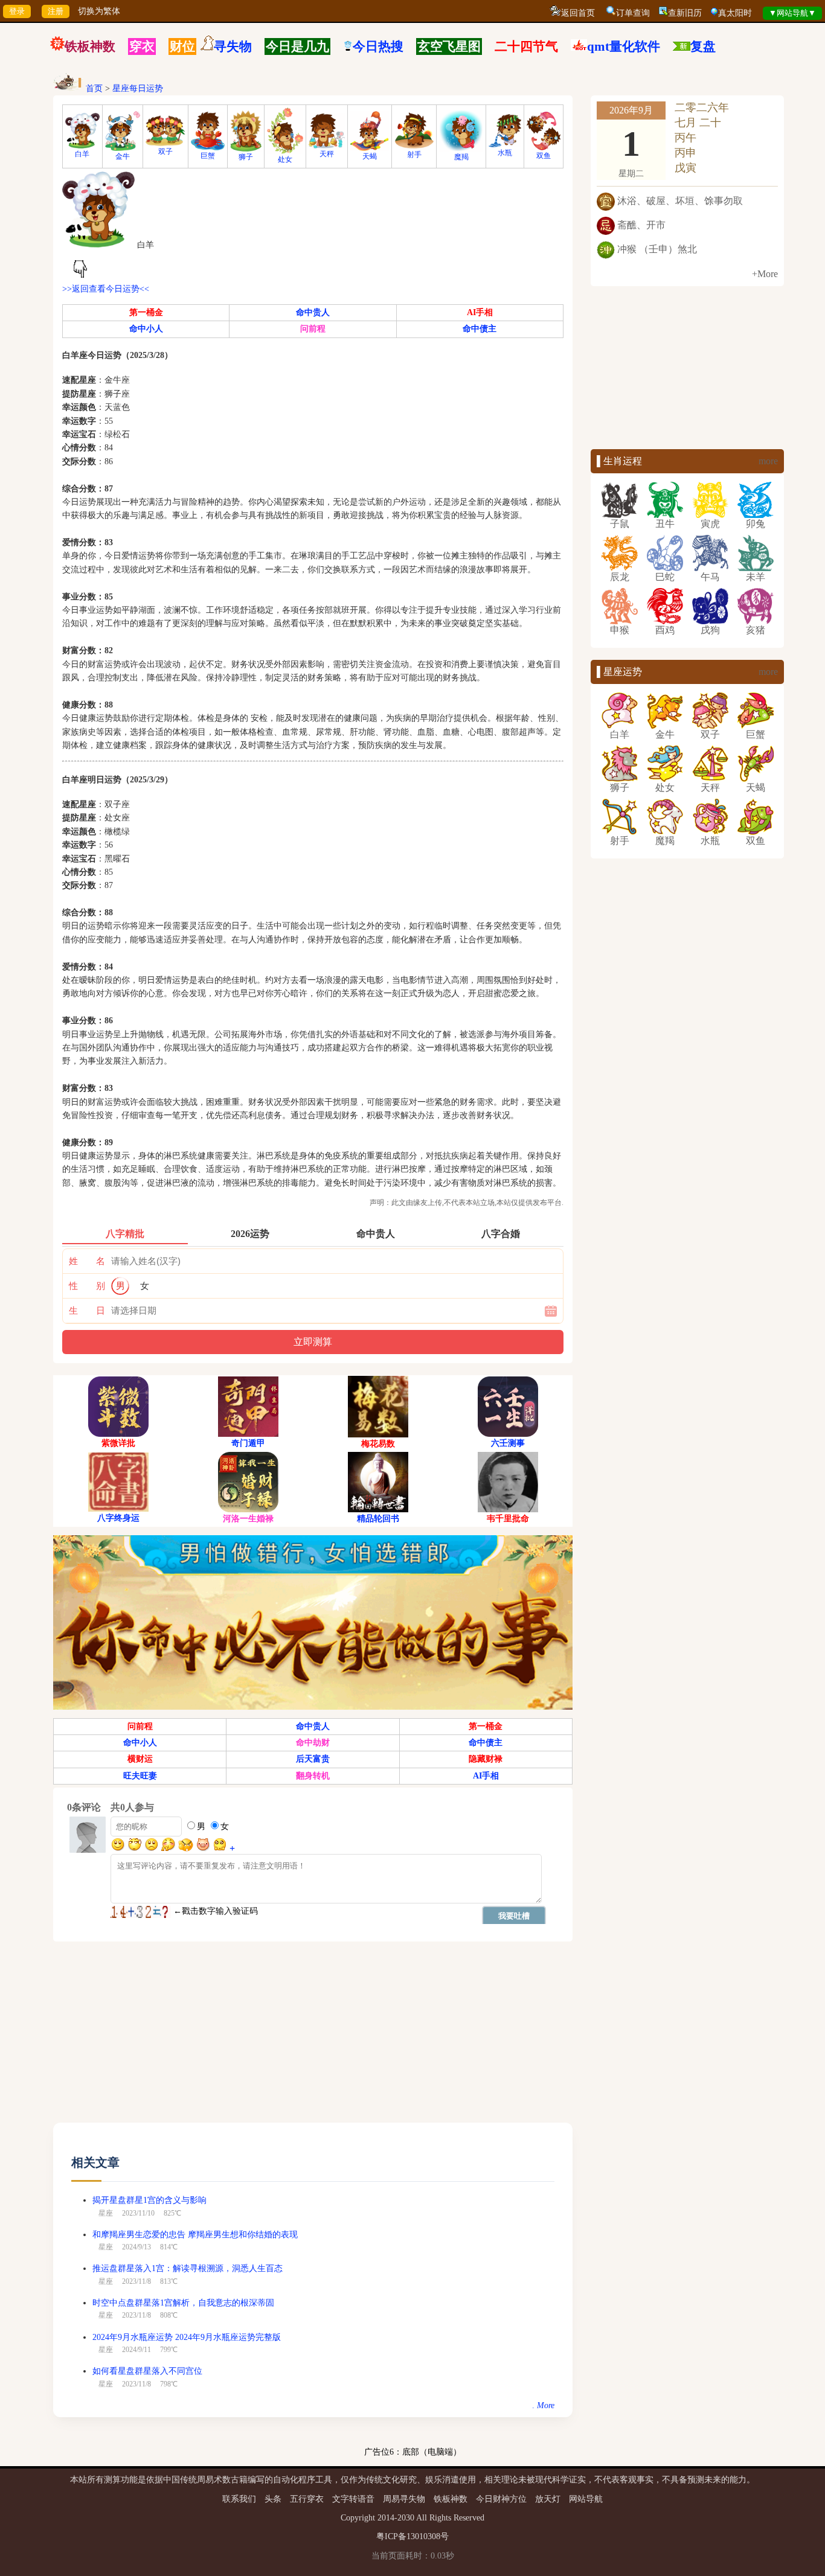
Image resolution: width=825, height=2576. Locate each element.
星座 (106, 2213)
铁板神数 (90, 46)
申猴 (620, 630)
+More (765, 274)
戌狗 (710, 630)
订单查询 (633, 13)
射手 (414, 155)
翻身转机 (313, 1776)
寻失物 (233, 46)
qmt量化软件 (624, 46)
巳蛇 (665, 577)
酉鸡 (665, 630)
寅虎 (710, 524)
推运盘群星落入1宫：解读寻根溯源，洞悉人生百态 (188, 2268)
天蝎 (370, 156)
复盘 (703, 46)
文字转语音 (353, 2499)
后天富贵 (313, 1759)
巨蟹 (208, 156)
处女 (285, 159)
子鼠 (620, 524)
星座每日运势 (138, 88)
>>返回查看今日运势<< (106, 289)
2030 (406, 2518)
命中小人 (146, 329)
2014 (386, 2518)
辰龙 (620, 577)
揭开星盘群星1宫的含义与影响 (149, 2200)
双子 (165, 152)
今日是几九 (297, 46)
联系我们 (239, 2499)
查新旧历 (685, 13)
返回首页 (578, 13)
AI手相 (480, 312)
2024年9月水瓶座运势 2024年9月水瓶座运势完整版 (187, 2337)
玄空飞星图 (449, 46)
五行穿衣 (307, 2499)
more (768, 461)
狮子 (246, 157)
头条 (273, 2499)
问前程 (313, 329)
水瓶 (505, 153)
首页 (94, 88)
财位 (182, 46)
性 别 (87, 1286)
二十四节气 (526, 46)
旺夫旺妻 (140, 1776)
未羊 (756, 577)
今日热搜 (378, 46)
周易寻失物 (404, 2499)
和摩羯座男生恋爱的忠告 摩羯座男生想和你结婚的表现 (195, 2235)
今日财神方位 (501, 2499)
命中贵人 (313, 312)
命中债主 (480, 329)
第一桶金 (146, 312)
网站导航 (586, 2499)
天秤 (327, 154)
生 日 (87, 1311)
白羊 (82, 154)
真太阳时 (735, 13)
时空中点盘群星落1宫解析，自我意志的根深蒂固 (183, 2303)
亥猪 (756, 630)
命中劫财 (313, 1743)
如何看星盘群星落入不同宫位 (147, 2371)
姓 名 (87, 1261)
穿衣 (142, 46)
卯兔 (756, 524)
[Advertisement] (313, 2038)
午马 (710, 577)
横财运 (140, 1759)
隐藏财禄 (486, 1759)
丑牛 (665, 524)
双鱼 (544, 156)
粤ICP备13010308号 (412, 2536)
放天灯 (548, 2499)
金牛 (123, 156)
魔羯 (461, 157)
